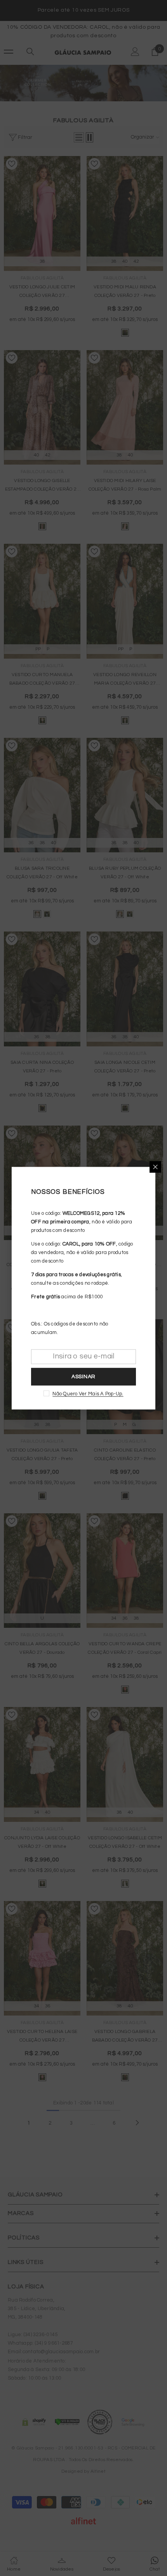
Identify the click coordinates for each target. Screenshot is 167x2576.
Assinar (83, 1377)
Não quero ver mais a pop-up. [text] (88, 1393)
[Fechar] (155, 1167)
